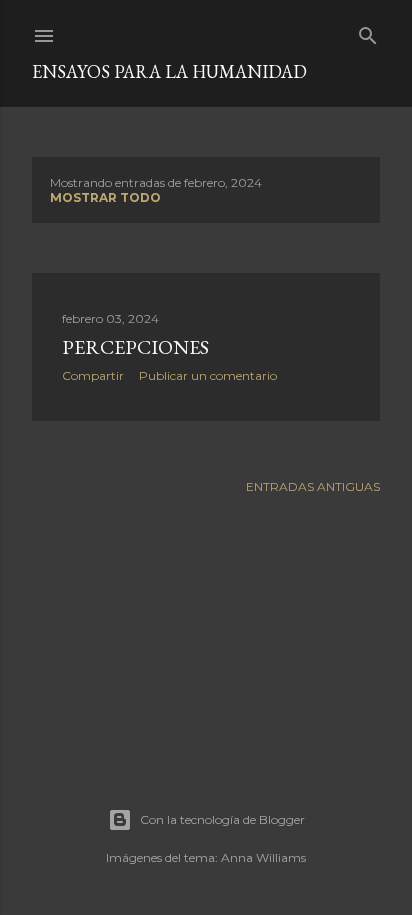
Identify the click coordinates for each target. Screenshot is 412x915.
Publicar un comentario (208, 375)
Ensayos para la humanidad (169, 71)
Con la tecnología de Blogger (222, 819)
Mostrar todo (105, 197)
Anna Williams (263, 857)
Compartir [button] (93, 375)
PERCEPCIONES (135, 347)
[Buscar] (368, 31)
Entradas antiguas (313, 486)
